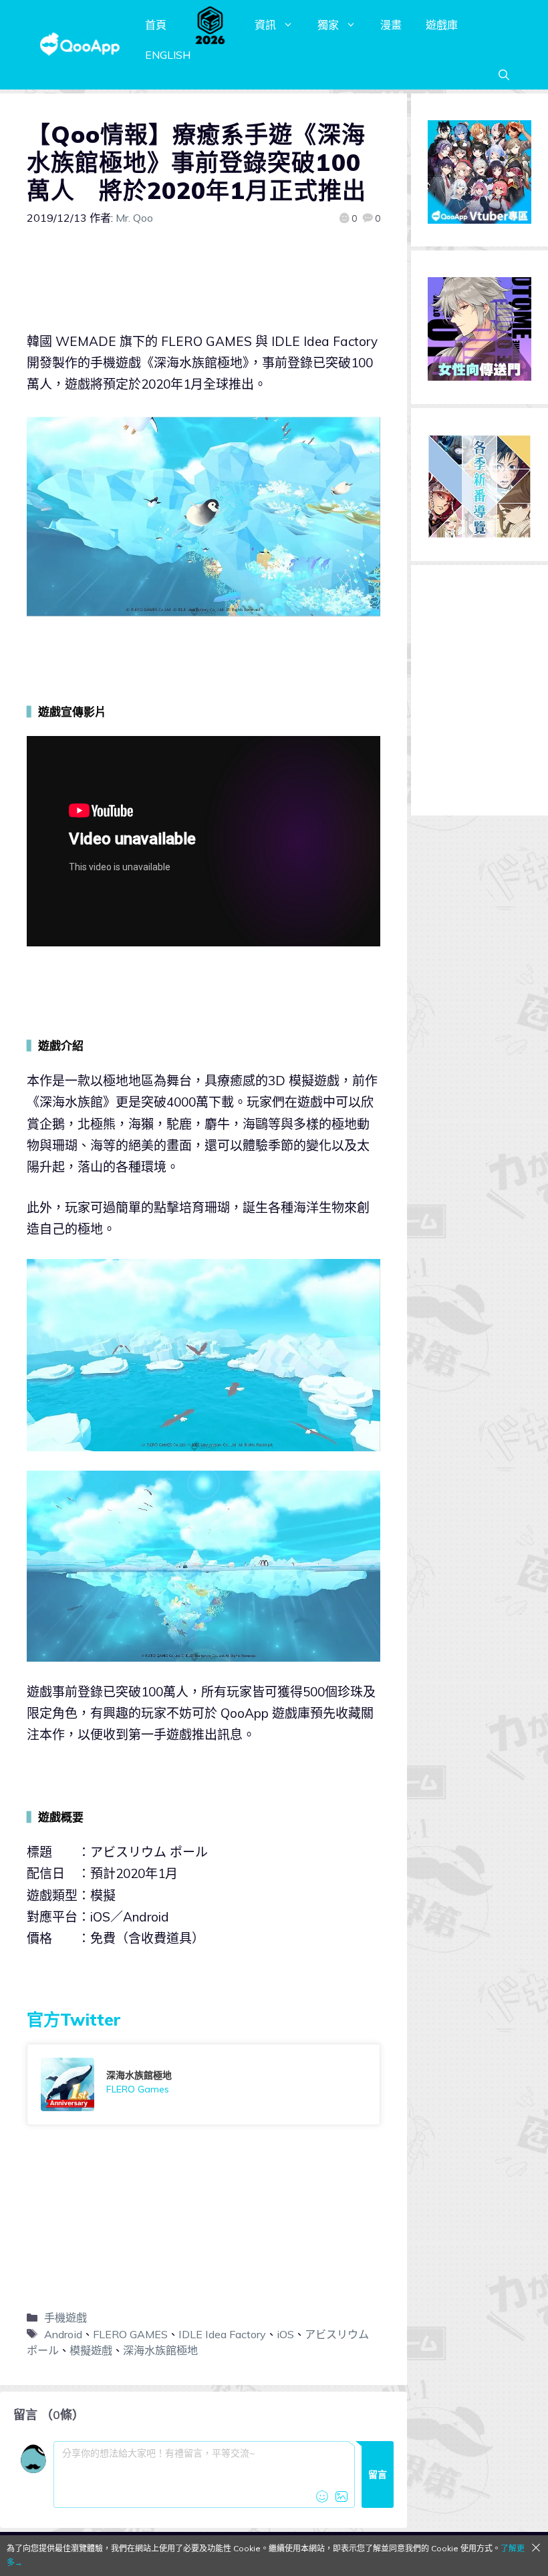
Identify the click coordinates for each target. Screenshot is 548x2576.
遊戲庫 (442, 25)
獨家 (328, 25)
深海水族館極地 (160, 2350)
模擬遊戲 (91, 2350)
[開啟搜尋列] (504, 75)
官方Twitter (74, 2019)
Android (63, 2334)
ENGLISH (168, 55)
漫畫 (391, 25)
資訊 (265, 25)
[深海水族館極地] (203, 2084)
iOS (285, 2334)
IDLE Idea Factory (222, 2334)
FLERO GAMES (130, 2334)
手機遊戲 (65, 2318)
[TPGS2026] (211, 25)
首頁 (156, 25)
